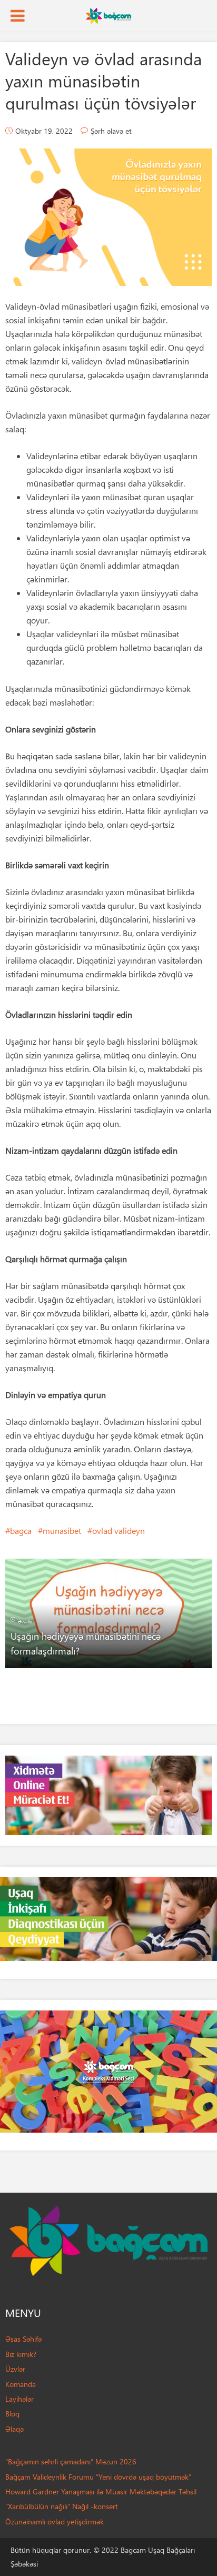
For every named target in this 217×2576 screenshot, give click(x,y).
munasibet (62, 1530)
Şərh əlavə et (111, 131)
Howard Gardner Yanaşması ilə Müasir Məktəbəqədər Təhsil (101, 2491)
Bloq (12, 2414)
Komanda (21, 2384)
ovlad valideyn (119, 1530)
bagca (21, 1530)
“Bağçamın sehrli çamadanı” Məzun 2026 (71, 2461)
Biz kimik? (21, 2354)
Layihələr (19, 2399)
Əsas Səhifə (23, 2339)
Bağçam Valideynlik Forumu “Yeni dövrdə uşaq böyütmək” (98, 2477)
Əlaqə (14, 2429)
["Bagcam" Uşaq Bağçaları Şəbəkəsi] (108, 15)
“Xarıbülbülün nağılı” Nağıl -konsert (62, 2506)
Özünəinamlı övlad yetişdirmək (55, 2521)
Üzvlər (15, 2369)
